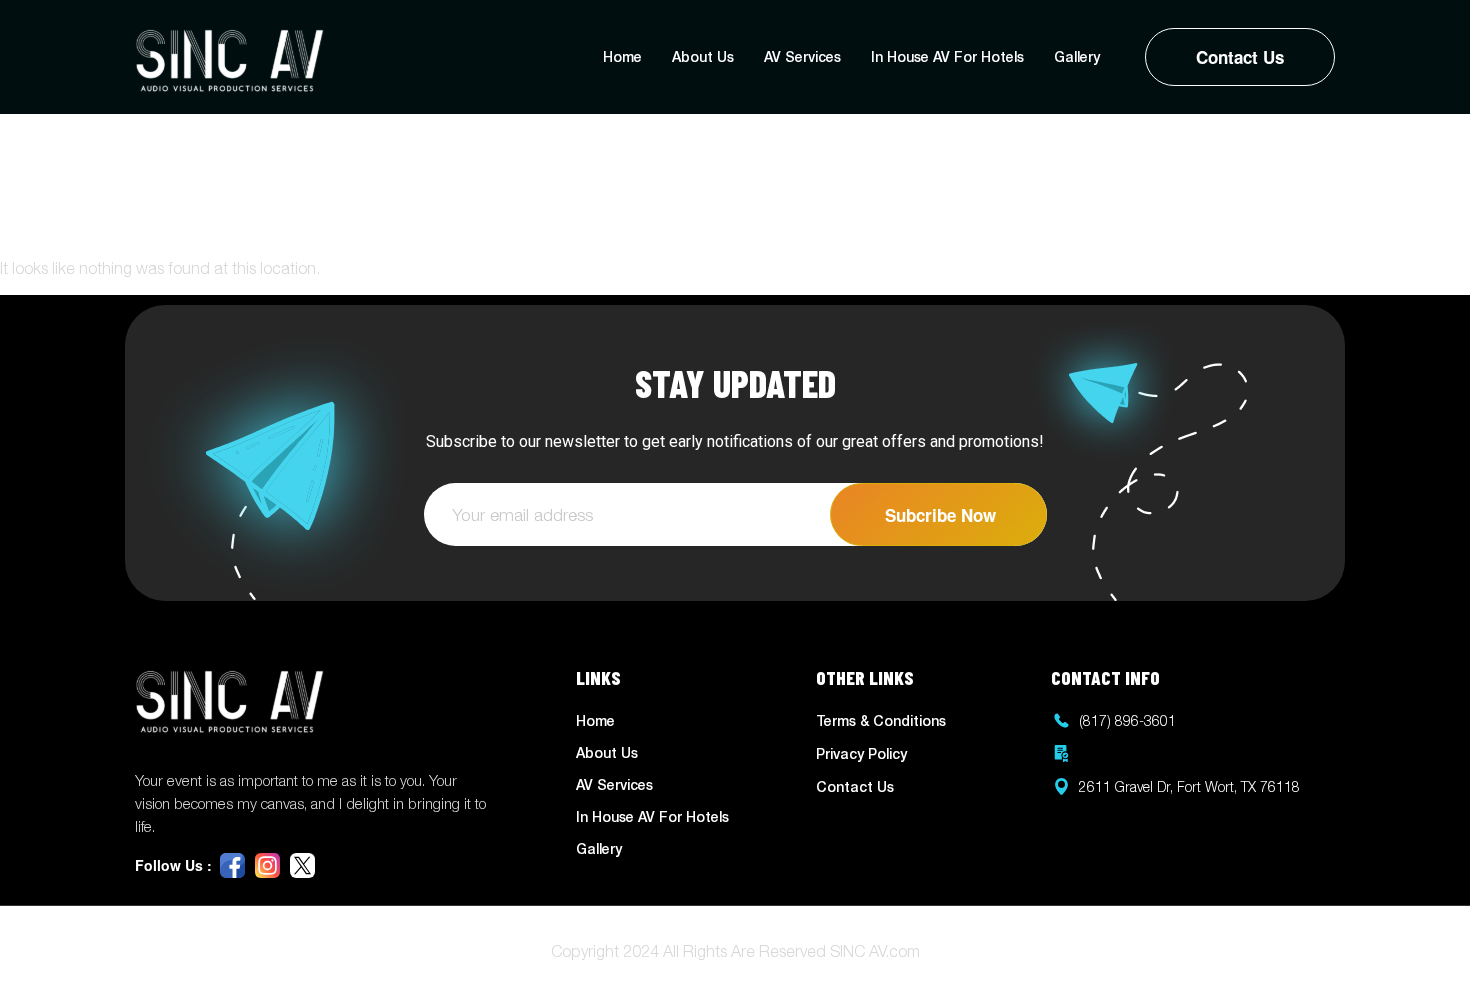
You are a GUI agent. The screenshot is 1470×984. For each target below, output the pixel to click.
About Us (703, 56)
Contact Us (1240, 57)
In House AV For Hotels (947, 56)
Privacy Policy (861, 753)
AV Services (802, 56)
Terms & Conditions (881, 720)
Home (622, 56)
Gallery (1077, 56)
